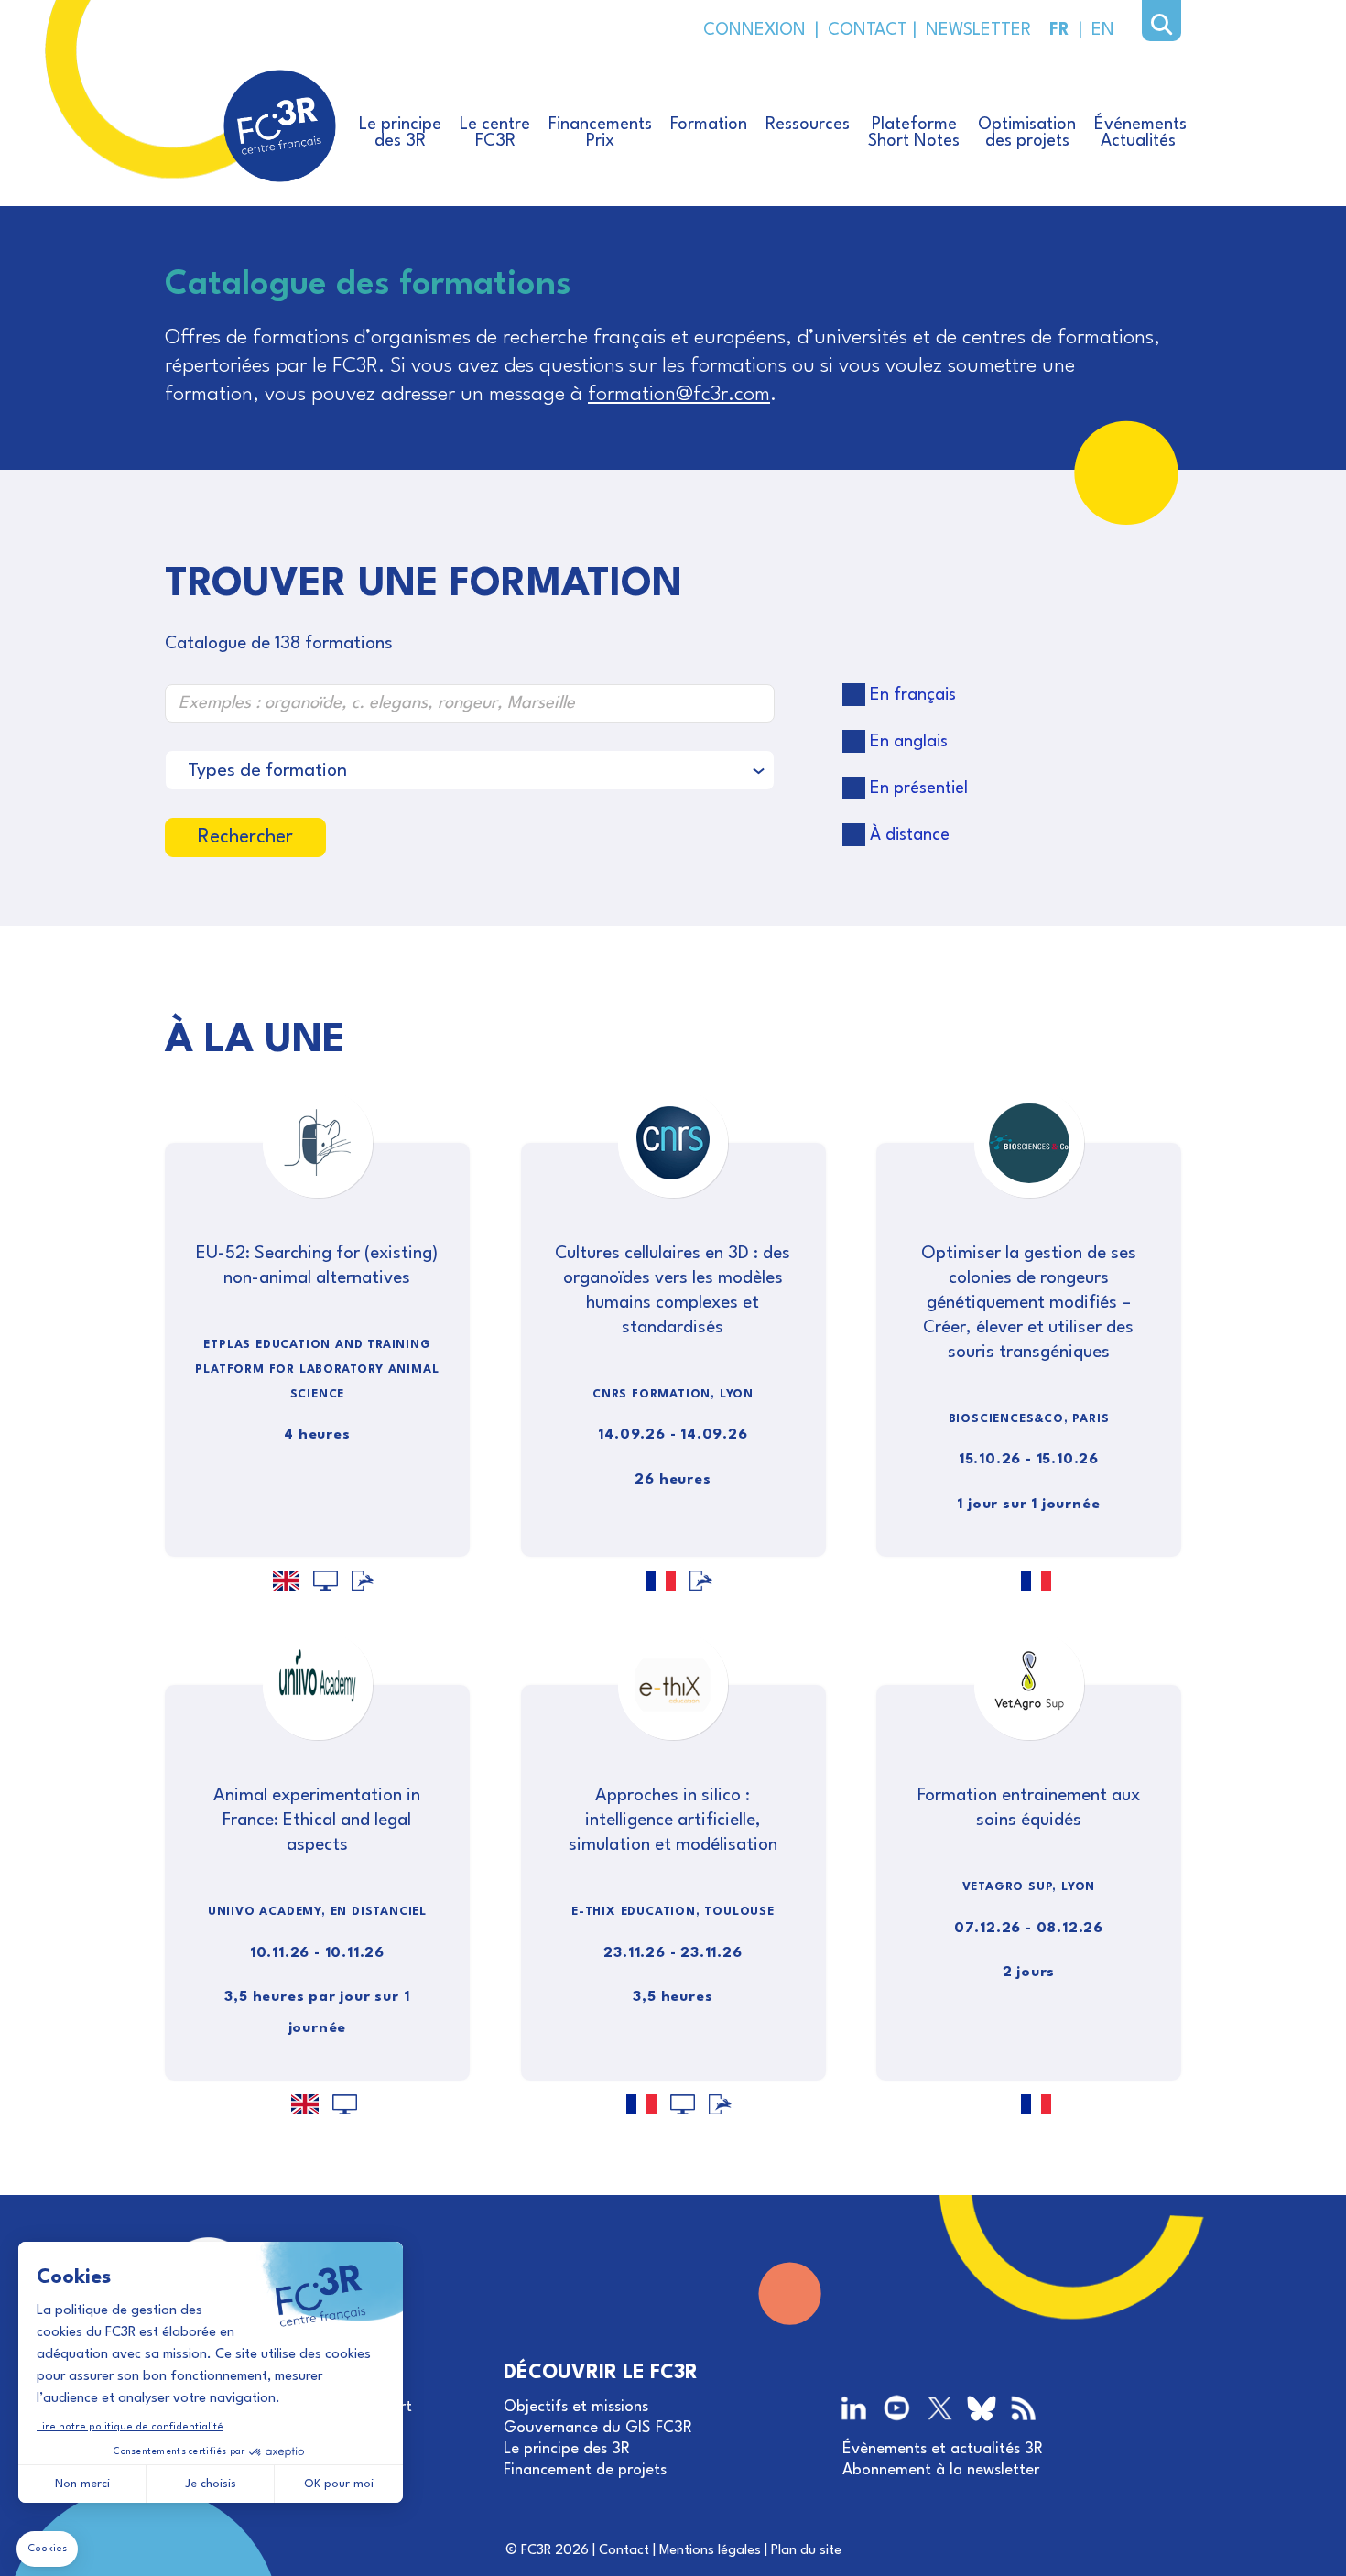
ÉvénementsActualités (1140, 133)
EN (1103, 30)
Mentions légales (710, 2551)
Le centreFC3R (495, 133)
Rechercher (245, 837)
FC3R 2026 (555, 2551)
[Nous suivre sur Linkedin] (856, 2410)
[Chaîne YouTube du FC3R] (897, 2410)
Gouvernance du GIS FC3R (598, 2428)
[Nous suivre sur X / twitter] (940, 2410)
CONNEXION (754, 30)
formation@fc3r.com (679, 395)
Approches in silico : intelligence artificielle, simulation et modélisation (673, 1821)
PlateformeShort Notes (914, 133)
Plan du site (806, 2551)
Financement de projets (585, 2470)
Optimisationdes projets (1027, 133)
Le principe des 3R (567, 2449)
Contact (624, 2551)
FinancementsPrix (600, 133)
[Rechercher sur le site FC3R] (1161, 25)
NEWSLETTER (974, 30)
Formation (709, 125)
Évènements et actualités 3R (943, 2449)
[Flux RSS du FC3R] (1023, 2410)
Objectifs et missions (576, 2407)
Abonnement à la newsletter (941, 2470)
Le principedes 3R (400, 133)
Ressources (808, 125)
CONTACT (866, 30)
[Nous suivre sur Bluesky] (982, 2412)
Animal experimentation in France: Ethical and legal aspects (317, 1821)
